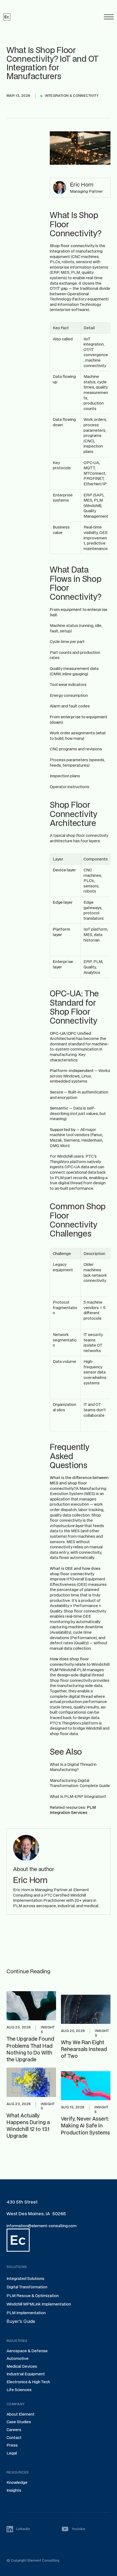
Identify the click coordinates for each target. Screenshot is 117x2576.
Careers (14, 2430)
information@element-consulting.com (41, 2226)
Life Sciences (19, 2390)
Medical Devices (22, 2366)
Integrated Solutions (25, 2278)
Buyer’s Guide (21, 2321)
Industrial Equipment (26, 2374)
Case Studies (19, 2422)
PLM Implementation (26, 2313)
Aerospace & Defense (27, 2351)
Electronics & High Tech (28, 2382)
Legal (12, 2453)
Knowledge (17, 2482)
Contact (14, 2437)
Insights (14, 2490)
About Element (21, 2414)
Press (12, 2445)
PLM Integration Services (73, 1810)
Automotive (18, 2358)
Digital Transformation (27, 2287)
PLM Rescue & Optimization (33, 2296)
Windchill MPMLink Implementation (39, 2304)
